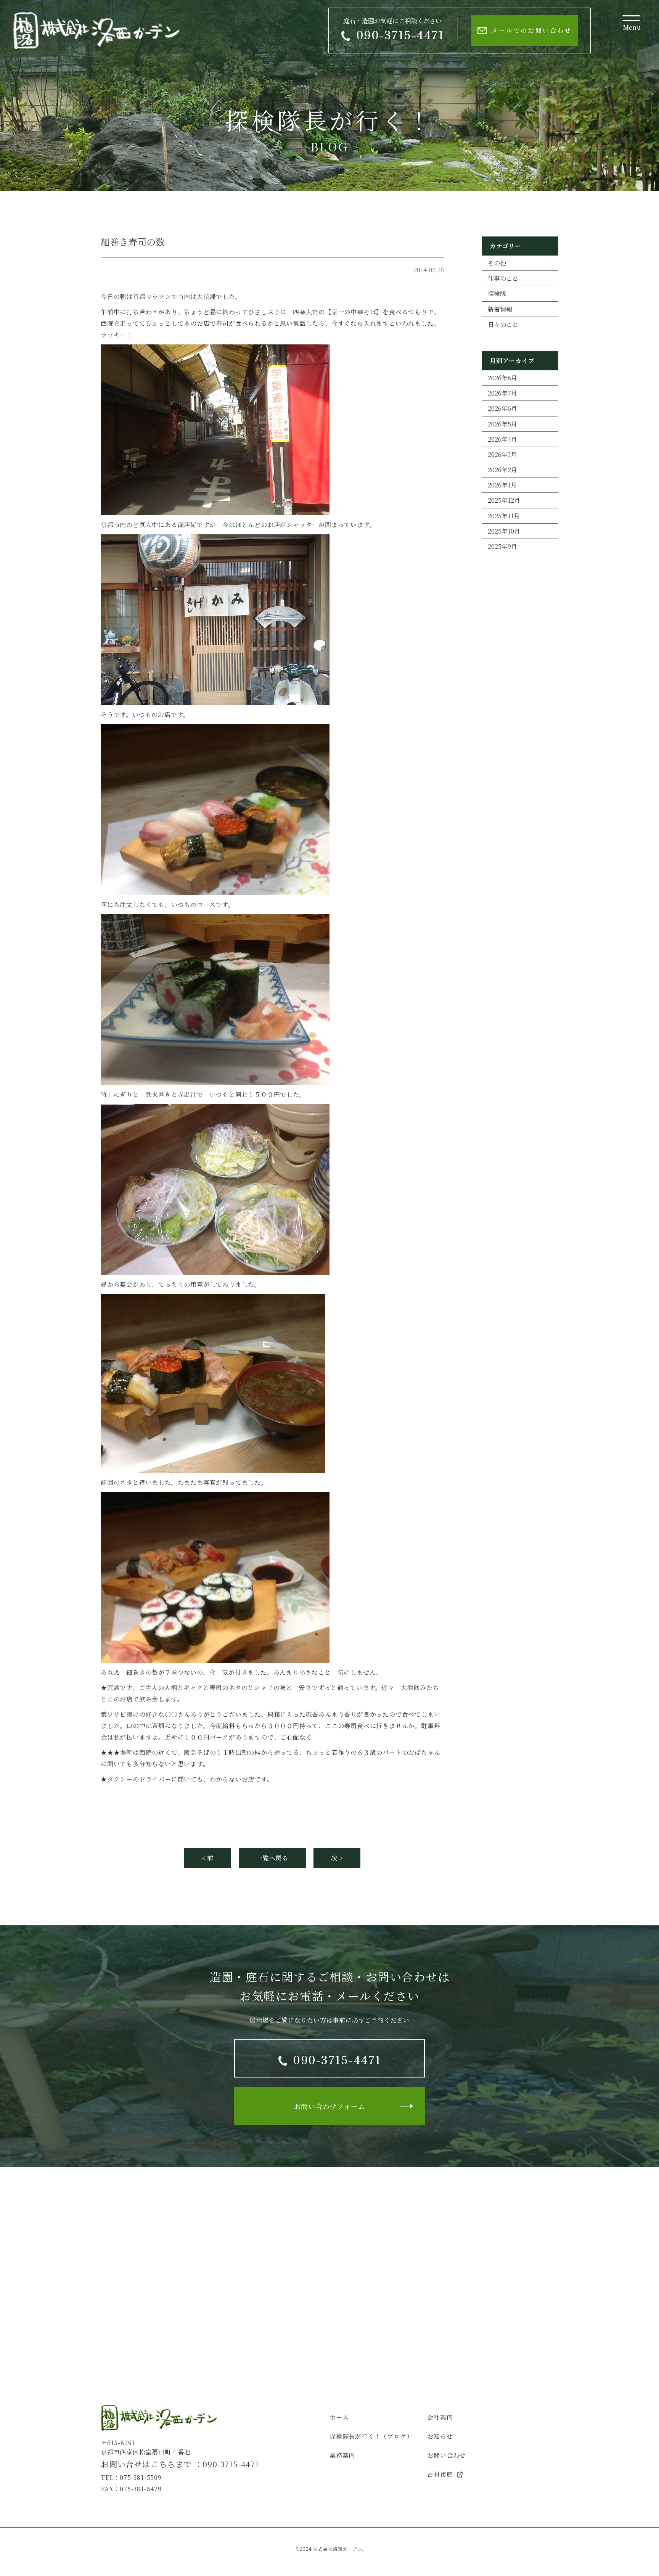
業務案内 (342, 2455)
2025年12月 (504, 500)
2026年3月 (502, 454)
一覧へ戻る (272, 1858)
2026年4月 (502, 439)
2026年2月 (502, 470)
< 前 (208, 1858)
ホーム (339, 2417)
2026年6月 (502, 408)
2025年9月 (502, 546)
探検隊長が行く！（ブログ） (371, 2436)
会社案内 (440, 2417)
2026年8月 (502, 378)
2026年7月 (502, 393)
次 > (337, 1858)
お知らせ (440, 2436)
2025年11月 (504, 516)
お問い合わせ (446, 2455)
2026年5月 (502, 424)
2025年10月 (504, 531)
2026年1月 (502, 485)
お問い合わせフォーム (330, 2106)
